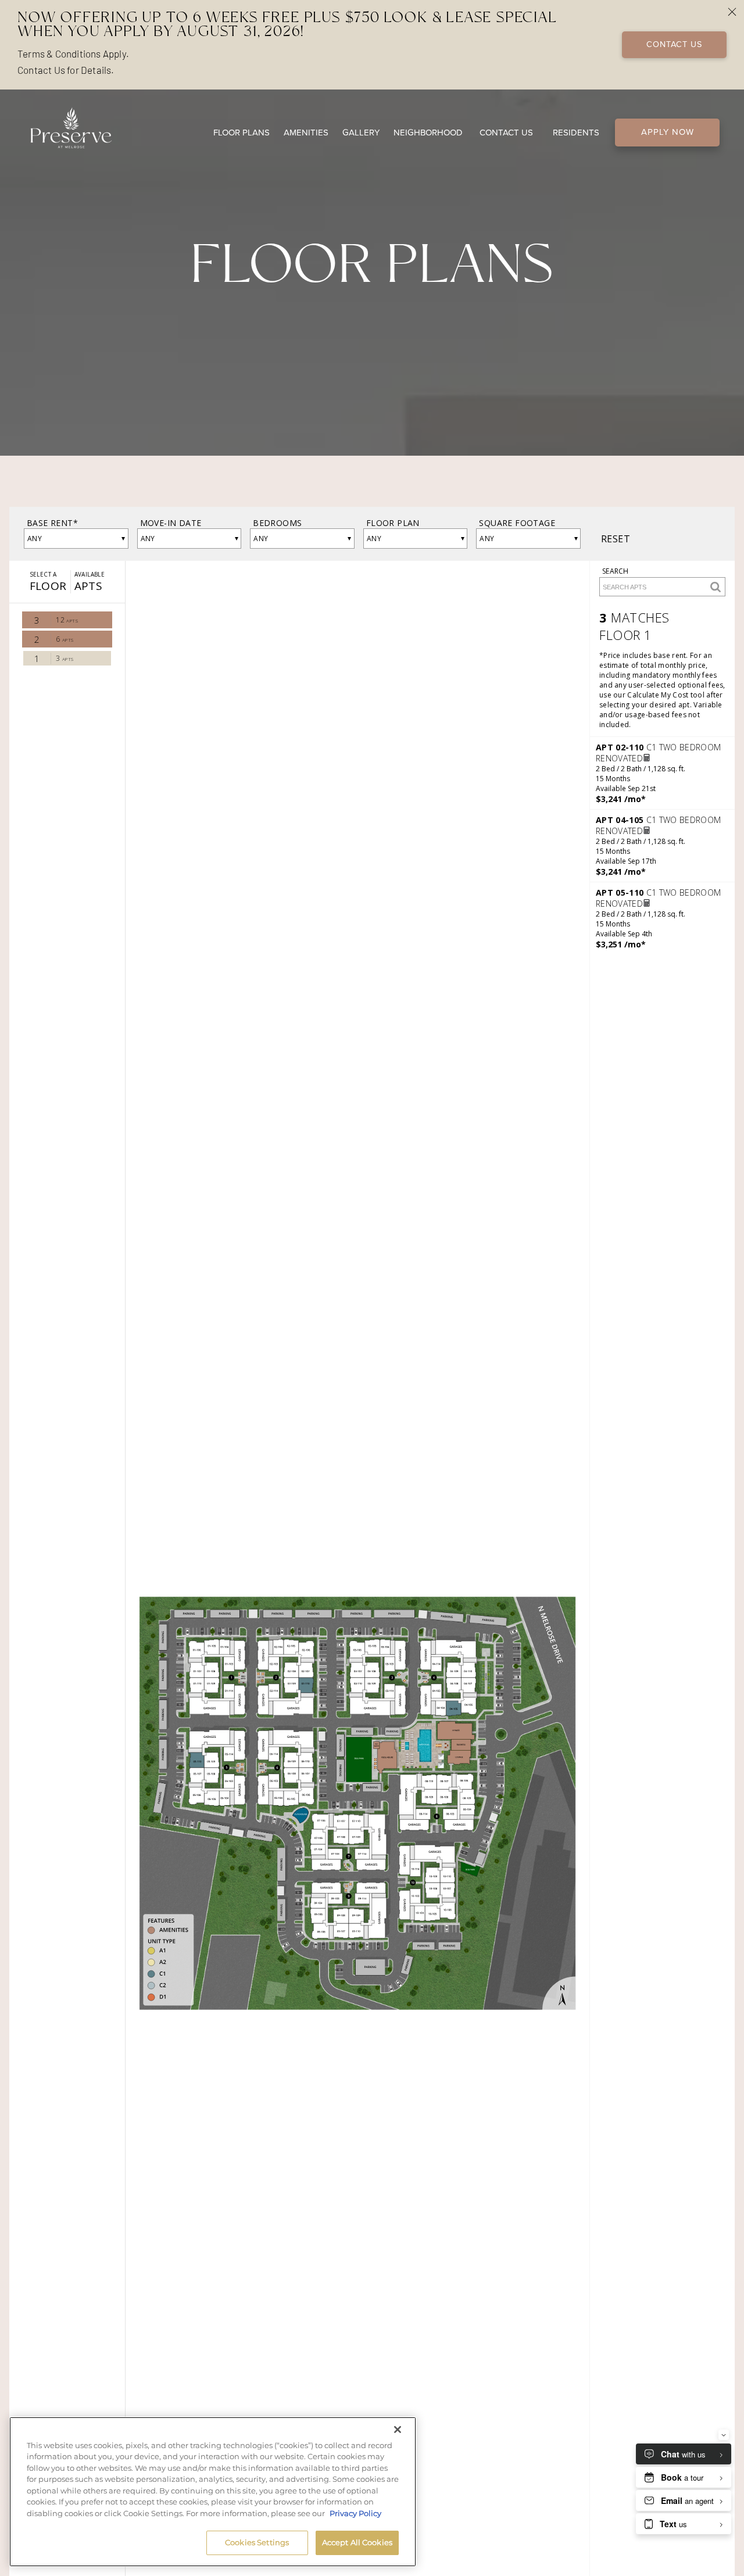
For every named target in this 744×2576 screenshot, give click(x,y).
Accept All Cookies (357, 2542)
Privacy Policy (355, 2513)
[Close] (398, 2430)
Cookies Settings (257, 2542)
